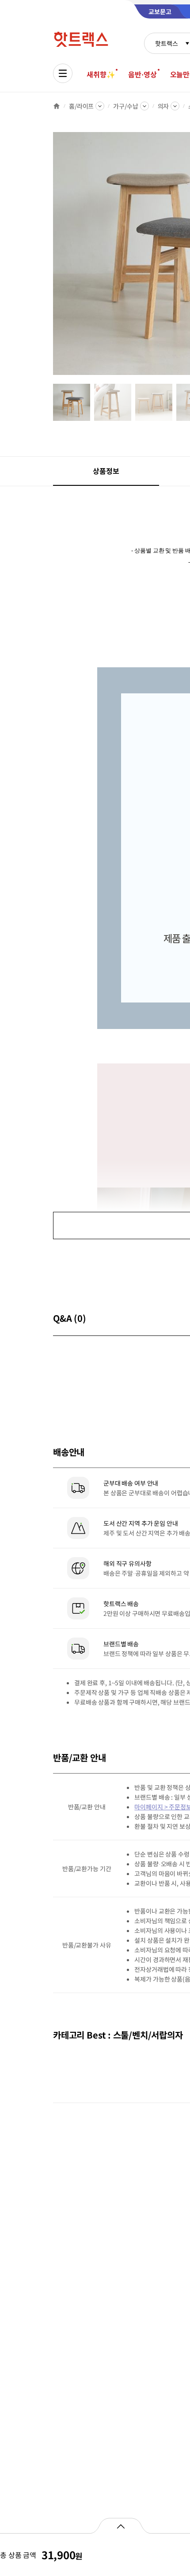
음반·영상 (142, 74)
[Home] (57, 106)
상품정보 (106, 471)
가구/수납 (125, 106)
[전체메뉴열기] (63, 73)
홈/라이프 (81, 106)
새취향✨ (101, 74)
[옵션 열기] (120, 2526)
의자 (163, 106)
